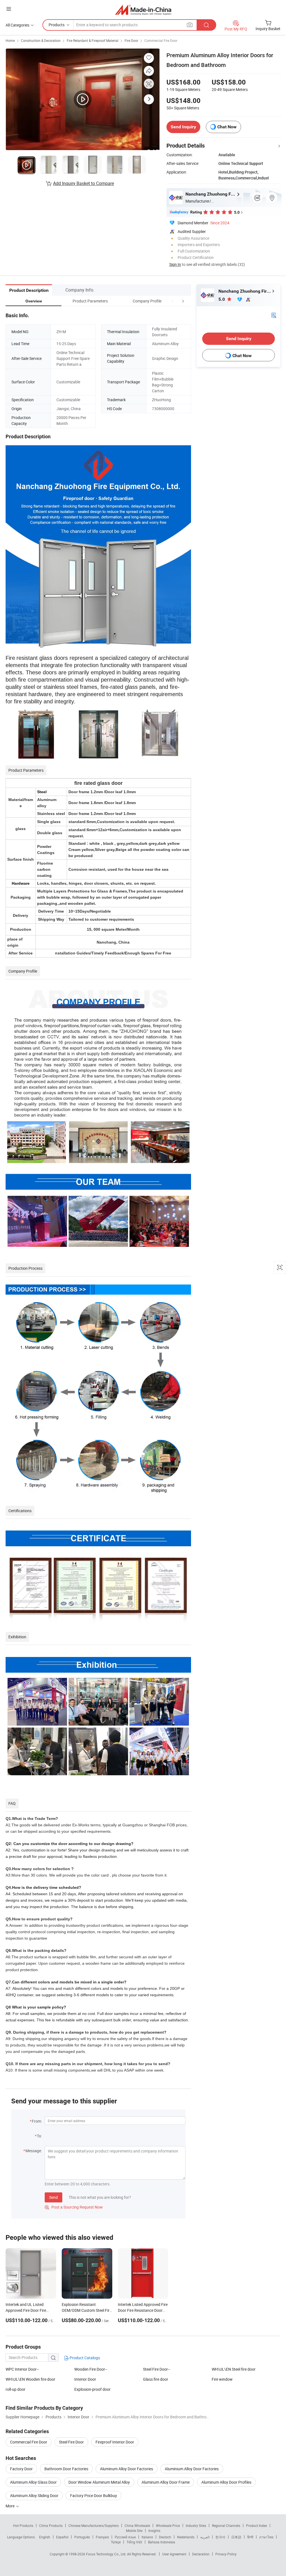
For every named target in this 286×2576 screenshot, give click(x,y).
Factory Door (21, 2469)
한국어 (220, 2537)
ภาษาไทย (266, 2537)
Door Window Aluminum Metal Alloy (99, 2482)
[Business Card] (274, 315)
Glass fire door (156, 2379)
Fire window (222, 2379)
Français (102, 2537)
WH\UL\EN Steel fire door (234, 2369)
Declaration (201, 2554)
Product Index (257, 2526)
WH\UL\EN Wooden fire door (30, 2379)
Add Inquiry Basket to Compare (84, 183)
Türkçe (116, 2542)
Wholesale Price (168, 2526)
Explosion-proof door (92, 2389)
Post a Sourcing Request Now (74, 2207)
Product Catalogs (84, 2358)
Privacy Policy (226, 2554)
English (45, 2537)
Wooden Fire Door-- (91, 2369)
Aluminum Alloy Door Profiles (226, 2482)
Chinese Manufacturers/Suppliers (94, 2526)
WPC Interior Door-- (22, 2369)
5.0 (222, 299)
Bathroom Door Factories (66, 2469)
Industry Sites (196, 2526)
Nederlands (186, 2537)
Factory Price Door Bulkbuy (94, 2496)
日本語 (236, 2537)
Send (53, 2197)
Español (62, 2537)
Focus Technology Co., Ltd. (107, 2554)
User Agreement (174, 2554)
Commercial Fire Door (161, 40)
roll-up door (16, 2389)
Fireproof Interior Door (115, 2442)
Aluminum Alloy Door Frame (166, 2482)
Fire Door (131, 40)
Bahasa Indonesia (162, 2542)
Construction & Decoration (41, 40)
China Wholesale (137, 2526)
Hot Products (23, 2526)
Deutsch (165, 2537)
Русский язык (125, 2537)
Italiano (147, 2537)
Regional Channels (226, 2526)
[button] (173, 301)
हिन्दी (250, 2537)
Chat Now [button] (227, 127)
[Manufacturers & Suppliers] (143, 10)
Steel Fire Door (71, 2442)
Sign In (175, 264)
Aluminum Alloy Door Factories (127, 2469)
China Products (51, 2526)
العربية (205, 2537)
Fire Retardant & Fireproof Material (93, 40)
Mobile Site (134, 2531)
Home (10, 40)
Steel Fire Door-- (157, 2369)
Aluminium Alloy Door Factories (192, 2469)
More (10, 2506)
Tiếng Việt (134, 2542)
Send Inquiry (183, 127)
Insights (154, 2531)
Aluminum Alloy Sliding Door (34, 2496)
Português (82, 2537)
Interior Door (85, 2379)
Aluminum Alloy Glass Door (33, 2482)
